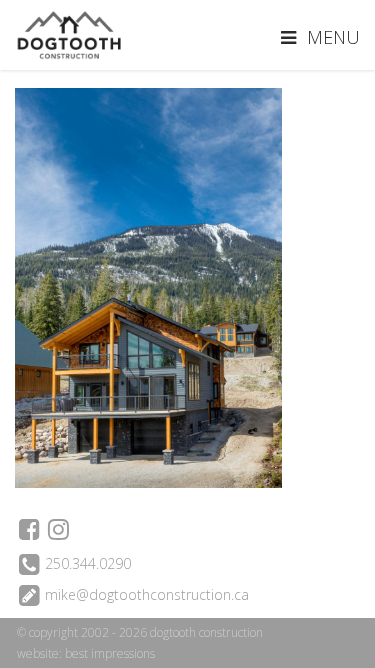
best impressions (110, 653)
